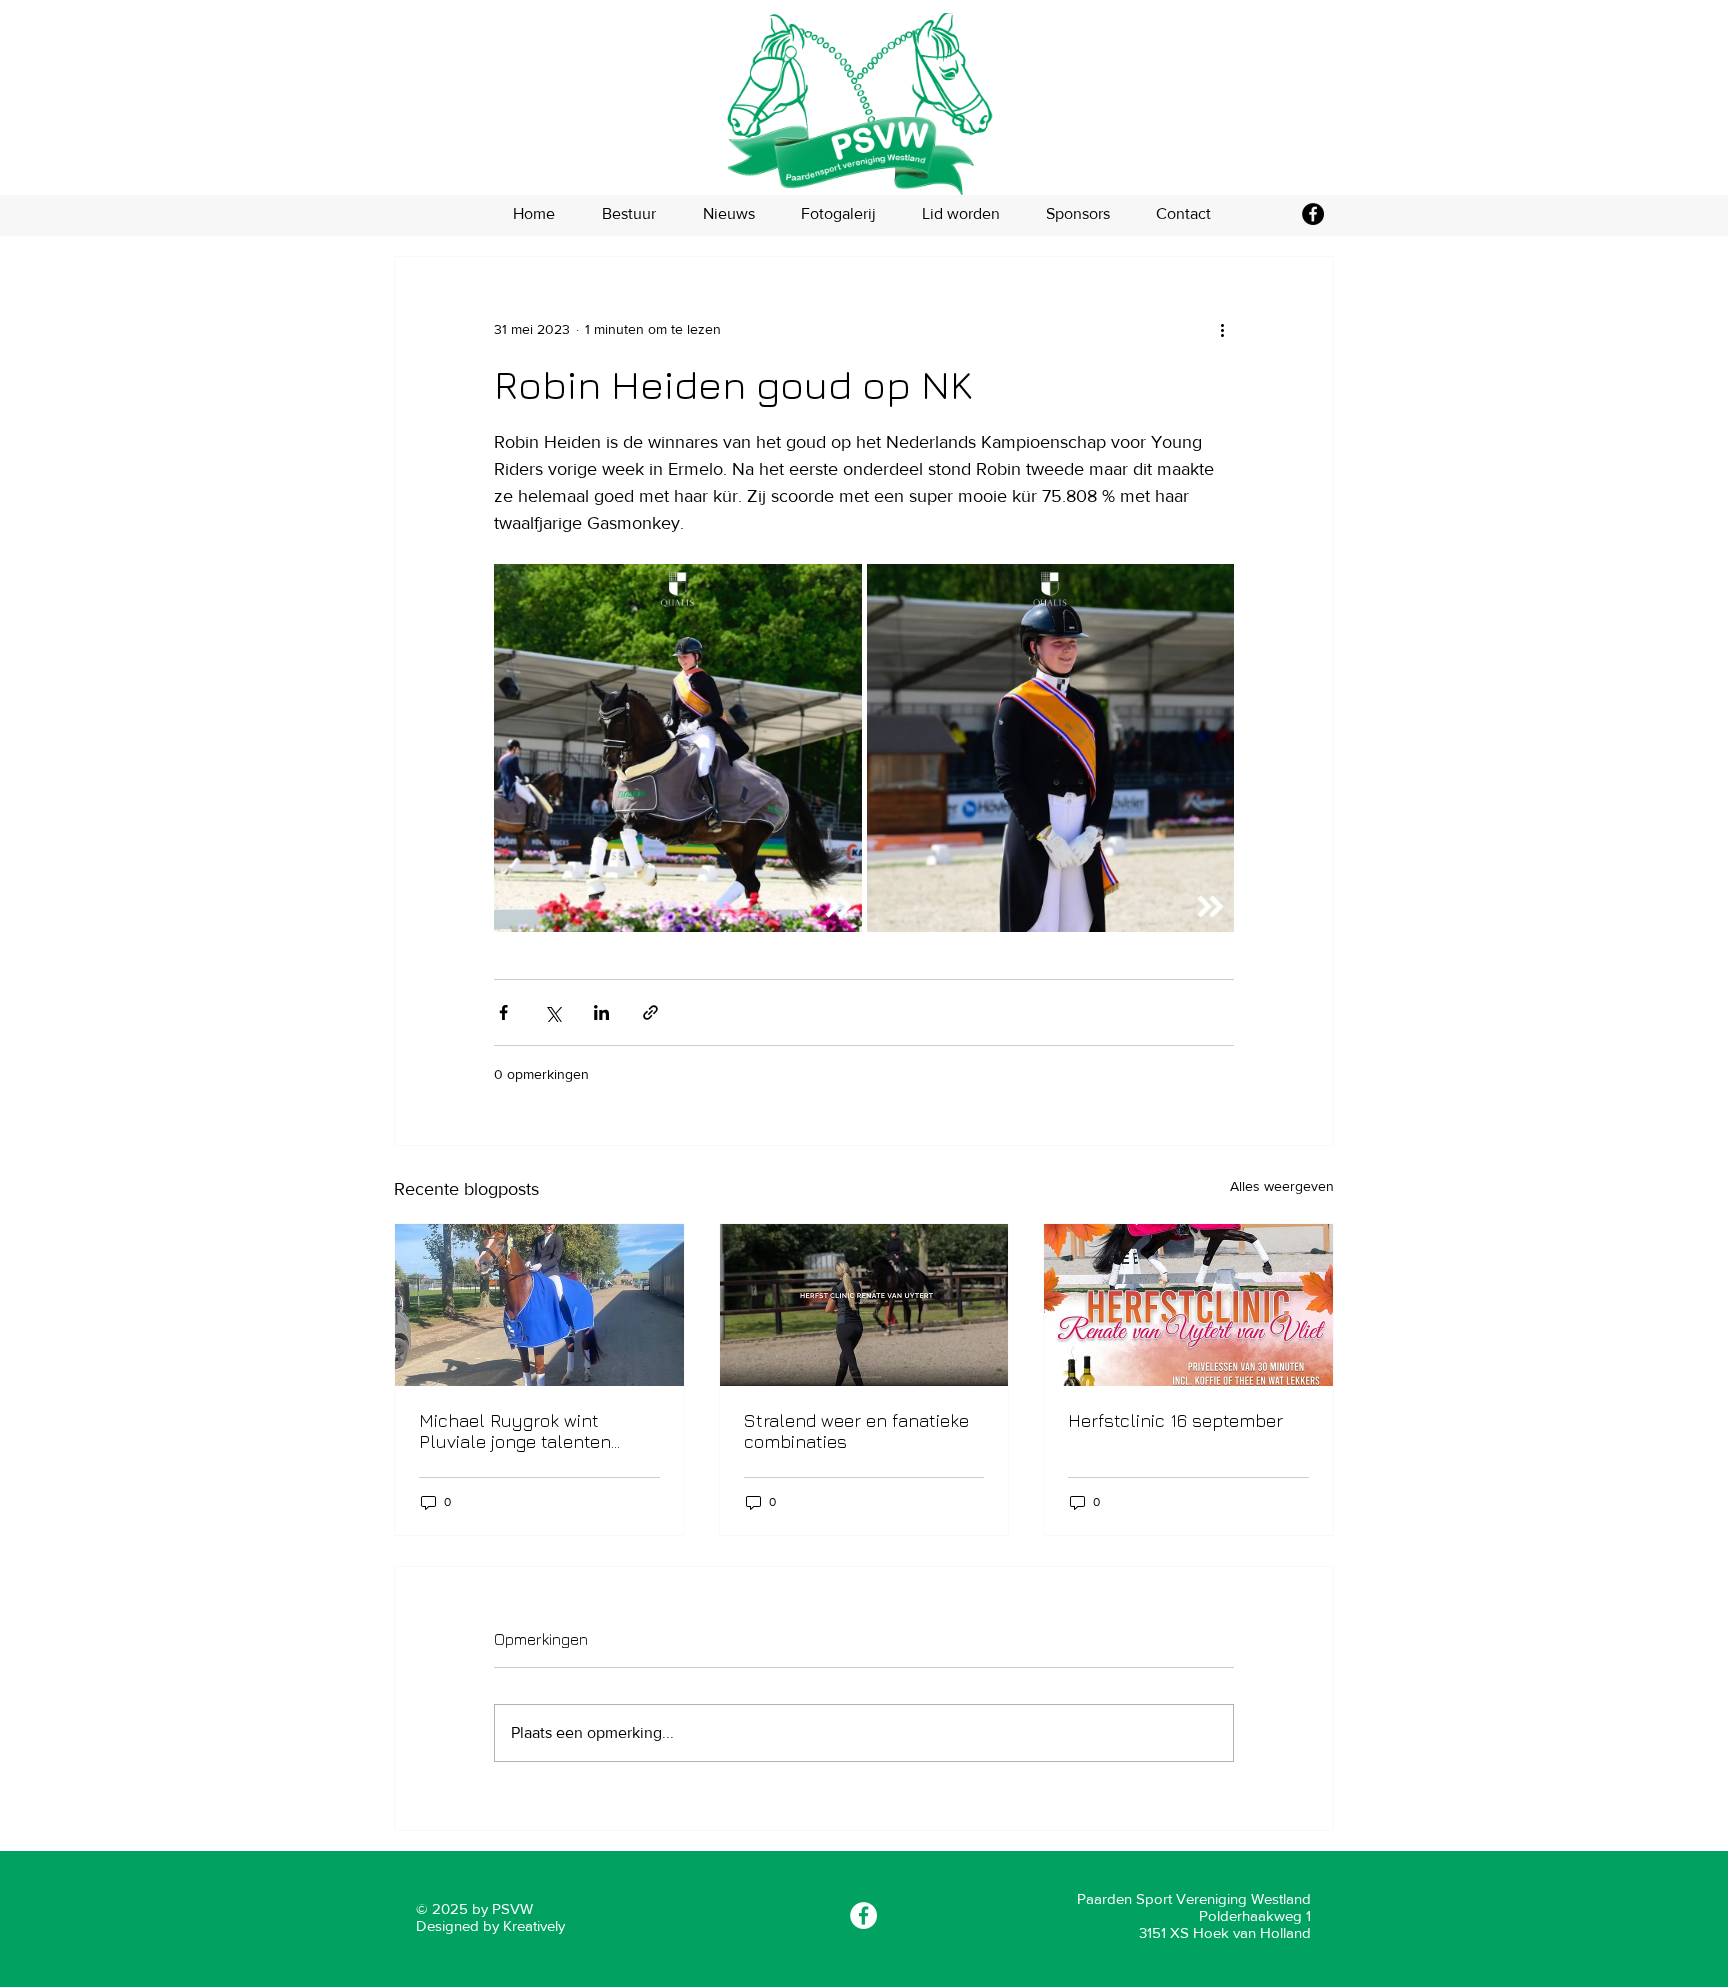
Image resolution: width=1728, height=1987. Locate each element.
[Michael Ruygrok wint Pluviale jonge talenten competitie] (539, 1305)
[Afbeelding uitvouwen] (678, 748)
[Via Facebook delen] (503, 1012)
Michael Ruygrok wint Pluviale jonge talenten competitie (515, 1431)
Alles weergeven (1282, 1186)
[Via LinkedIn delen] (601, 1012)
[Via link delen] (650, 1012)
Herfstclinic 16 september (1175, 1420)
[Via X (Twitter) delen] (552, 1012)
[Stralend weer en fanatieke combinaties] (864, 1305)
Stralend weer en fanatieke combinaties (856, 1431)
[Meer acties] (1222, 329)
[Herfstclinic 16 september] (1188, 1305)
